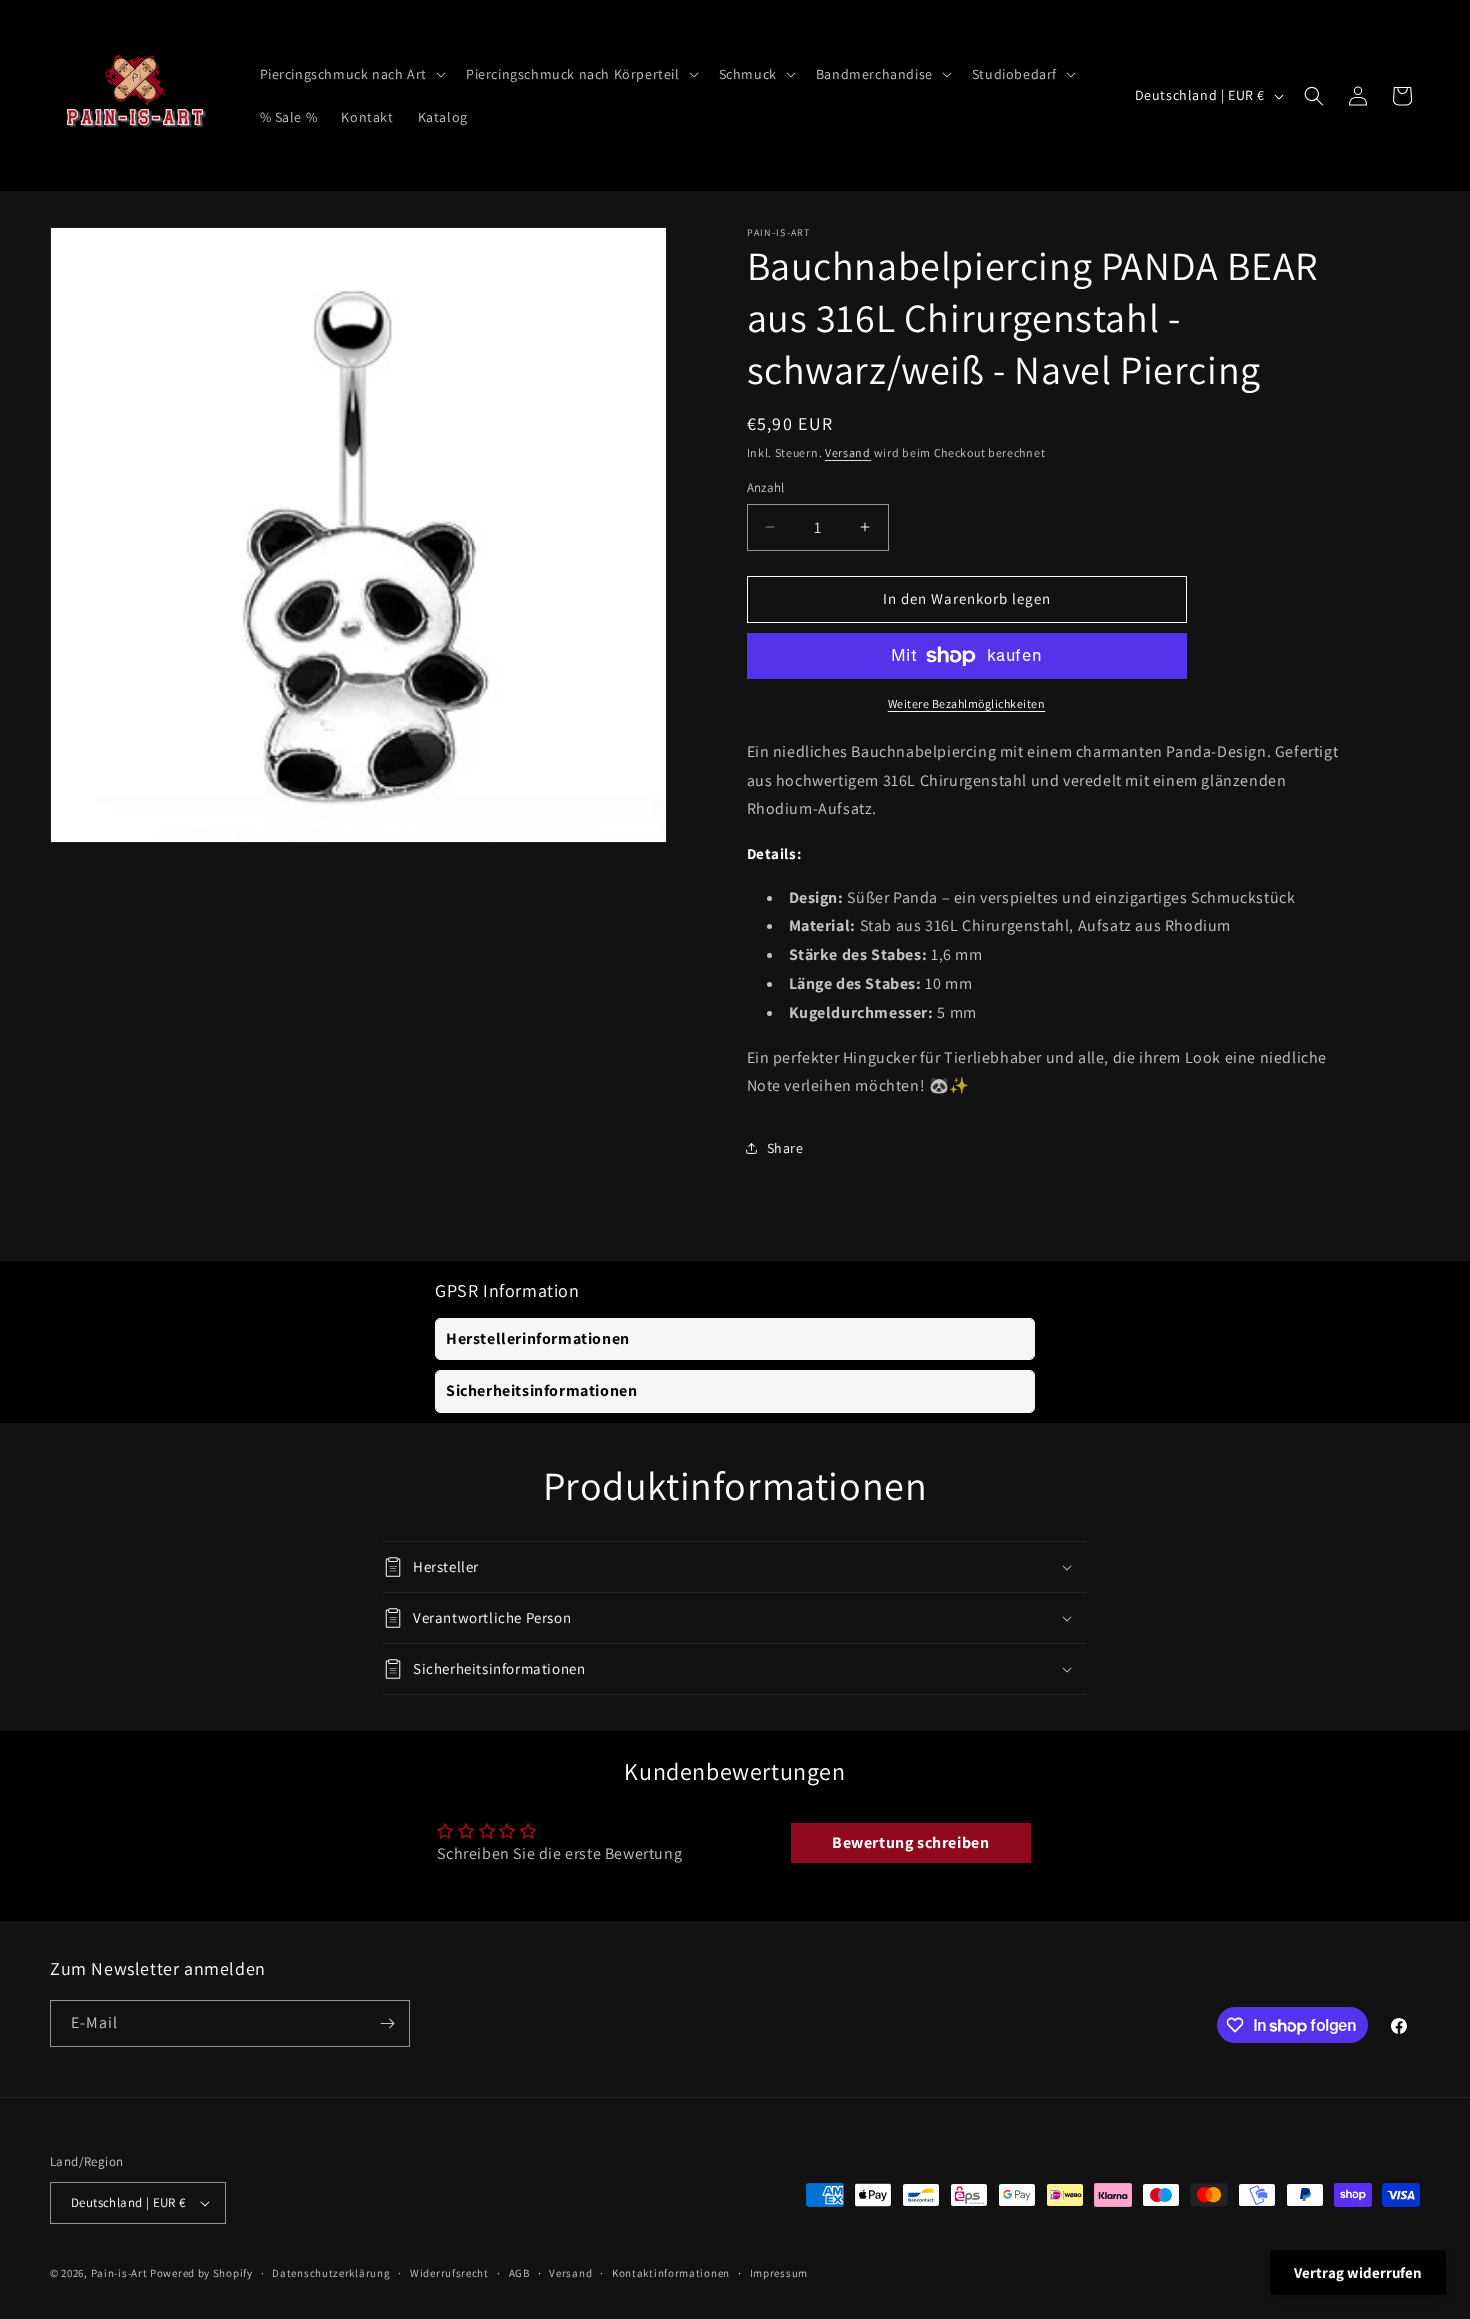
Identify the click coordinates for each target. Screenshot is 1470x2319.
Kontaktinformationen (671, 2273)
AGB (519, 2273)
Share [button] (785, 1148)
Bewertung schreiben (910, 1842)
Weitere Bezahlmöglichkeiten (967, 703)
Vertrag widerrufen (1358, 2272)
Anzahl (766, 487)
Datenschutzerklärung (331, 2273)
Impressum (779, 2273)
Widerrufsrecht (449, 2273)
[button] (351, 74)
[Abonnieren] (387, 2023)
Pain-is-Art (119, 2273)
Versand (848, 452)
